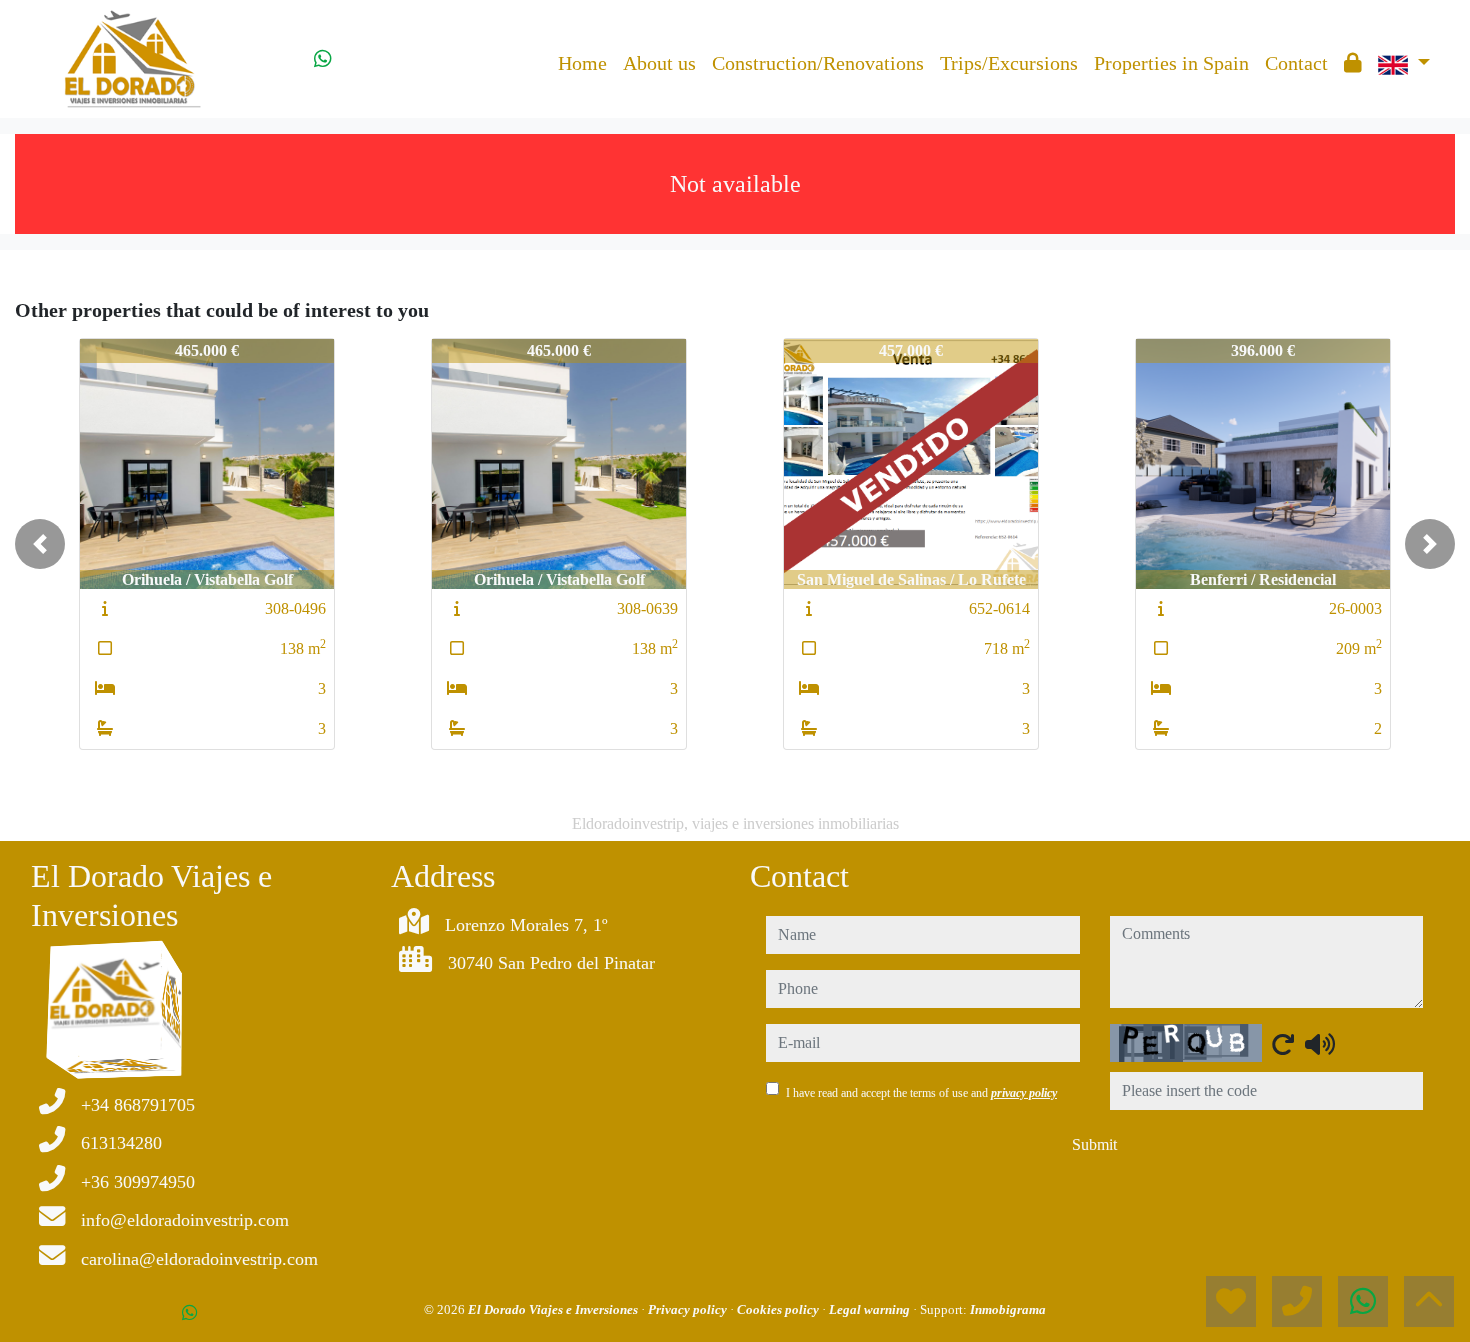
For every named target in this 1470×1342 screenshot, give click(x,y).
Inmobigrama (1008, 1309)
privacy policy (1024, 1093)
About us (659, 63)
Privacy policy (689, 1309)
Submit (1094, 1144)
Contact (1296, 63)
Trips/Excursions (1009, 63)
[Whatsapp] (323, 59)
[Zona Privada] (1353, 63)
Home (582, 63)
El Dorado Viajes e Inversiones (554, 1309)
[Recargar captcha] (1283, 1044)
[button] (40, 544)
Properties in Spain (1171, 63)
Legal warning (871, 1309)
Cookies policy (779, 1309)
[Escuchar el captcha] (1320, 1044)
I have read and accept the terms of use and (921, 1093)
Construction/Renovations (818, 63)
